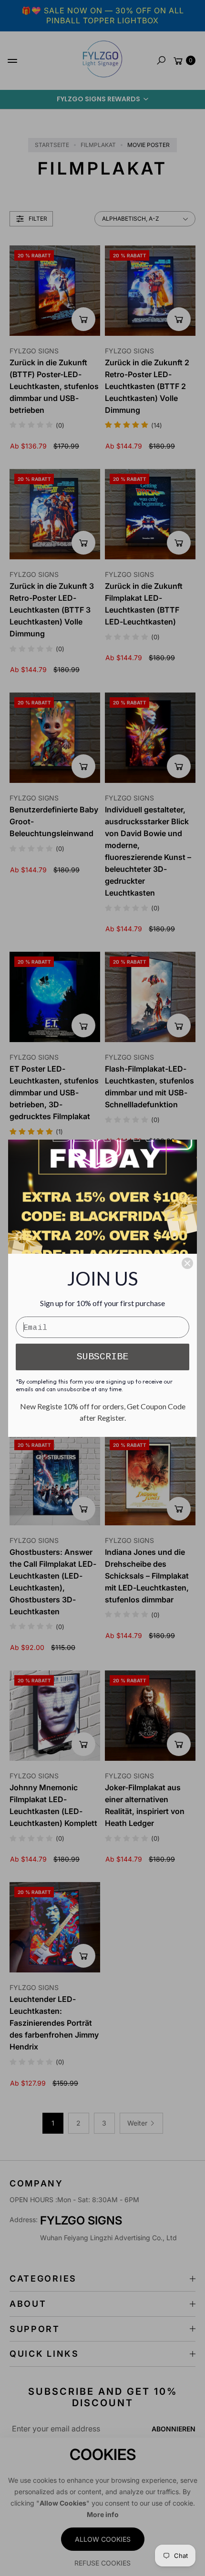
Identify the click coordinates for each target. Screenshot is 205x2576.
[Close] (187, 1263)
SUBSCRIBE (102, 1357)
